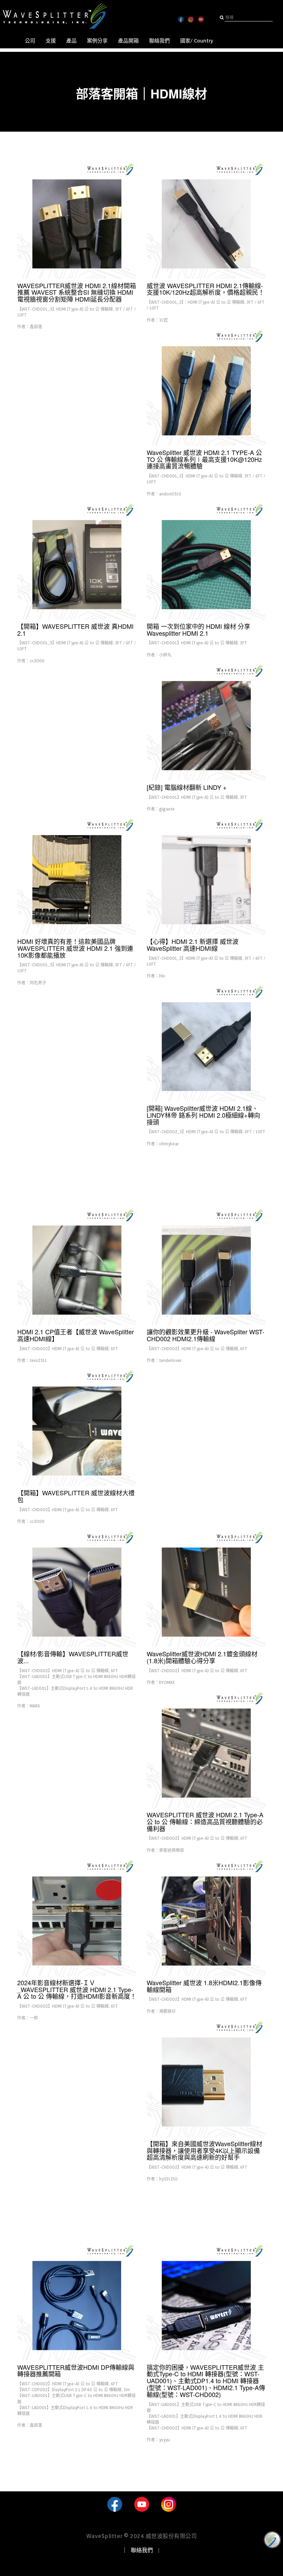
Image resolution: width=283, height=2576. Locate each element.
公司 (30, 41)
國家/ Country (197, 41)
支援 (51, 41)
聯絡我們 (159, 41)
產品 (71, 41)
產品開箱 (128, 41)
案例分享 (97, 41)
